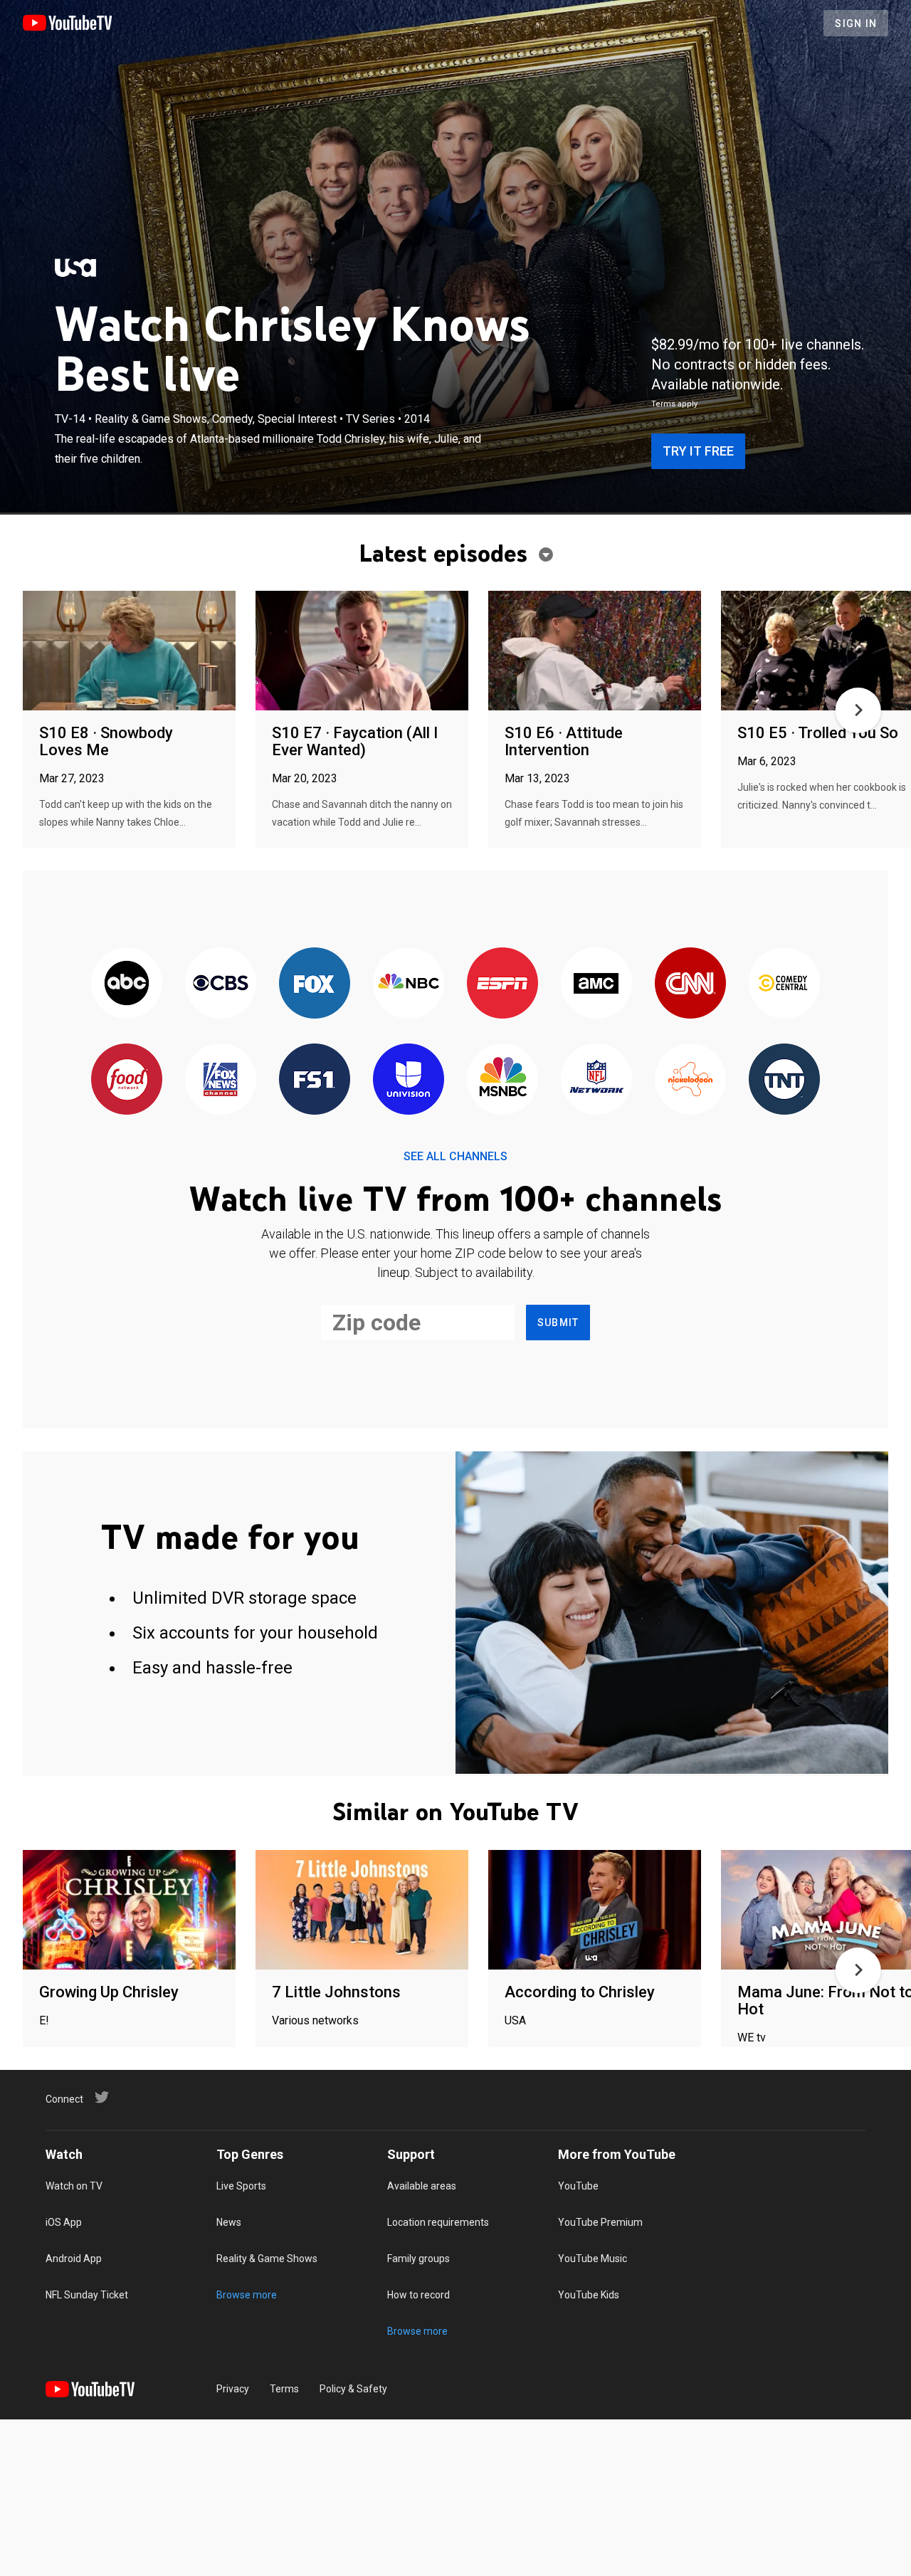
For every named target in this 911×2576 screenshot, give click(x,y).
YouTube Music (593, 2259)
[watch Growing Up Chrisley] (129, 1911)
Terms (284, 2389)
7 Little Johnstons (336, 1992)
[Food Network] (127, 1080)
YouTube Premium (600, 2222)
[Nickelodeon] (690, 1080)
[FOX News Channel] (221, 1080)
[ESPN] (502, 984)
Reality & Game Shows (267, 2259)
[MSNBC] (502, 1080)
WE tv (752, 2038)
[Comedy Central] (784, 984)
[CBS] (221, 984)
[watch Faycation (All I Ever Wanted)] (362, 652)
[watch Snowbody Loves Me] (129, 652)
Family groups (418, 2259)
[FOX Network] (315, 984)
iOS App (64, 2222)
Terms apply (674, 404)
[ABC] (127, 984)
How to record (418, 2295)
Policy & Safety (353, 2389)
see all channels (455, 1156)
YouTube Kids (589, 2295)
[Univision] (409, 1080)
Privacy (233, 2389)
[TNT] (784, 1080)
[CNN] (690, 984)
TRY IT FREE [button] (698, 451)
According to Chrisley (580, 1992)
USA (515, 2020)
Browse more (247, 2295)
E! (44, 2020)
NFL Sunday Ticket (87, 2295)
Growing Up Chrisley (109, 1992)
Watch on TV (74, 2186)
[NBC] (409, 984)
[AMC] (596, 984)
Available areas (422, 2186)
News (229, 2222)
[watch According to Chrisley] (595, 1911)
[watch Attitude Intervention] (595, 652)
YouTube (578, 2186)
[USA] (75, 268)
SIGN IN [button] (856, 23)
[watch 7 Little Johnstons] (362, 1911)
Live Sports (241, 2186)
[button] (858, 710)
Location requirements (438, 2222)
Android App (74, 2259)
